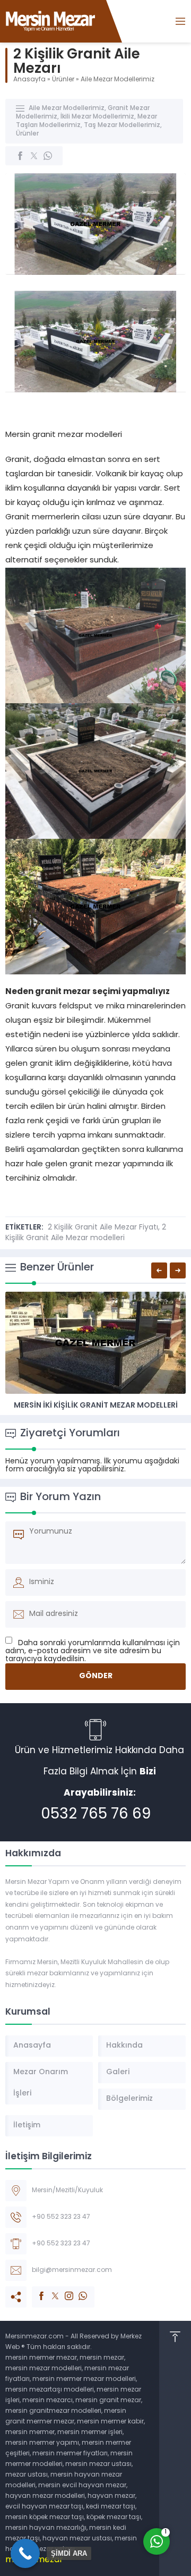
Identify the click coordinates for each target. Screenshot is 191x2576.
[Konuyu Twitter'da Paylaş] (34, 156)
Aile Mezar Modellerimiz (118, 80)
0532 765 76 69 (96, 1815)
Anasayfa (29, 80)
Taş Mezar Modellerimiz (122, 125)
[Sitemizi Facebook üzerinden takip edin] (36, 2291)
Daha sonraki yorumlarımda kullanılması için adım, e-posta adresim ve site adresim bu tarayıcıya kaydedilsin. (93, 1651)
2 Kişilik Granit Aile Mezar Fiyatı (103, 1228)
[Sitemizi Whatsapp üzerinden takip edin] (77, 2291)
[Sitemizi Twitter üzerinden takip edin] (50, 2291)
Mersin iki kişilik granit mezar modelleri (96, 1406)
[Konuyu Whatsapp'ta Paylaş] (48, 156)
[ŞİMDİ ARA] (25, 2553)
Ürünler (63, 80)
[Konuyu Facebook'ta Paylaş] (20, 156)
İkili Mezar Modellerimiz (97, 117)
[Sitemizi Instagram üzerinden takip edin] (64, 2291)
